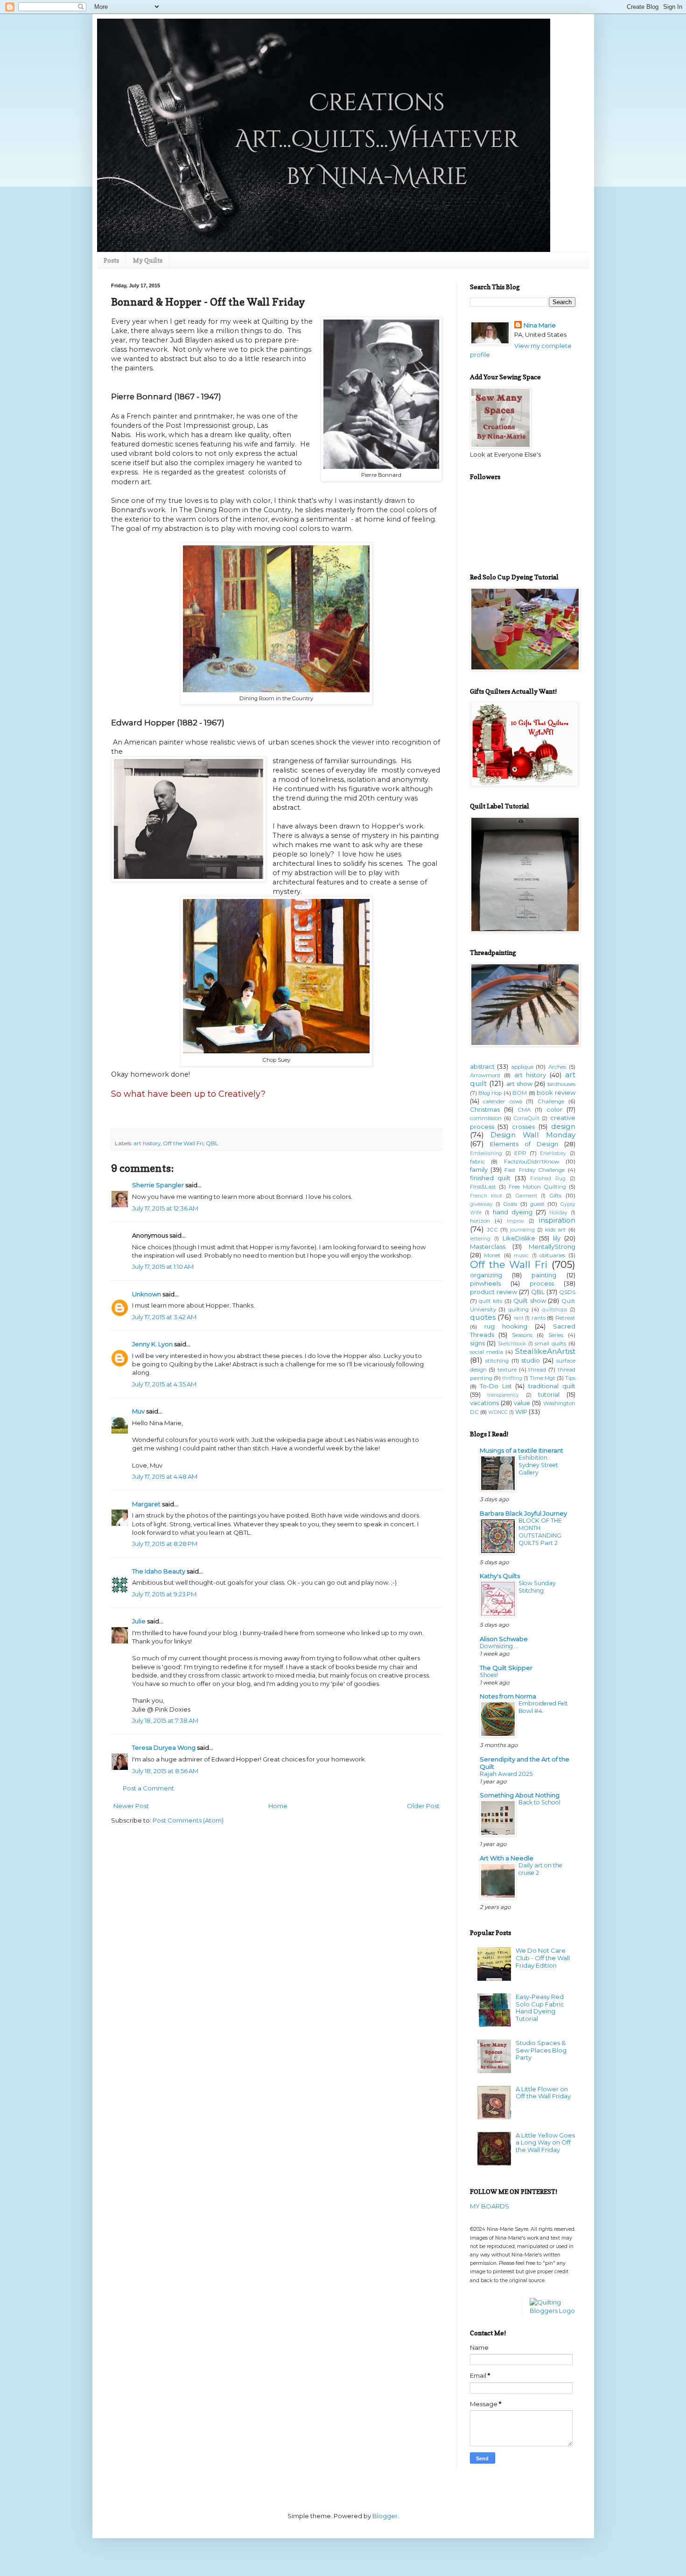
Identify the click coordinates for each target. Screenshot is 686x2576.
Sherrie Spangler (158, 1185)
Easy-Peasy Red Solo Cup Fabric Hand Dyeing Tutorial (540, 2008)
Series (556, 1335)
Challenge (551, 1101)
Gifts (555, 1196)
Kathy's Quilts (500, 1576)
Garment (526, 1196)
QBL (212, 1143)
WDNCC (498, 1412)
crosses (523, 1127)
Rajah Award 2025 (506, 1774)
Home (278, 1806)
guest (537, 1204)
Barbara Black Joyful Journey (523, 1513)
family (479, 1170)
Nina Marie (540, 325)
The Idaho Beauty (159, 1571)
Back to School (539, 1802)
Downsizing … (499, 1646)
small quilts (550, 1344)
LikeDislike (519, 1238)
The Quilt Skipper (506, 1668)
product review (493, 1292)
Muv (138, 1411)
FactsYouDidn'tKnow (532, 1162)
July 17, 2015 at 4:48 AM (165, 1476)
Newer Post (131, 1806)
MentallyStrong (552, 1246)
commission (486, 1118)
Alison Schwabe (504, 1639)
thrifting (512, 1378)
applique (522, 1067)
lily (557, 1238)
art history (147, 1143)
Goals (510, 1204)
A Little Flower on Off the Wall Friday (543, 2093)
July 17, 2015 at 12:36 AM (165, 1208)
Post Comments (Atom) (188, 1820)
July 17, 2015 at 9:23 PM (164, 1594)
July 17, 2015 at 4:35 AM (164, 1384)
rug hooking (506, 1326)
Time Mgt (542, 1378)
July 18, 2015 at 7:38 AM (165, 1720)
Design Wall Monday (533, 1135)
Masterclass (488, 1246)
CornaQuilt (527, 1118)
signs (477, 1343)
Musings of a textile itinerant (521, 1450)
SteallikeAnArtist (545, 1351)
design (563, 1126)
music (521, 1256)
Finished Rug (548, 1179)
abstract (482, 1066)
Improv (515, 1221)
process (542, 1283)
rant (519, 1318)
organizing (486, 1275)
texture (507, 1370)
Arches (557, 1067)
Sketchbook (512, 1344)
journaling (522, 1230)
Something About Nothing (520, 1795)
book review (556, 1093)
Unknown (147, 1294)
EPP (520, 1153)
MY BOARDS (490, 2206)
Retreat (565, 1318)
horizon (480, 1221)
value (522, 1403)
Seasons (522, 1335)
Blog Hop (490, 1093)
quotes (483, 1317)
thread (537, 1370)
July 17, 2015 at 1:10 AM (163, 1267)
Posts (111, 260)
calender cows (503, 1101)
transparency (503, 1395)
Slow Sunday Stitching (537, 1587)
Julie (139, 1621)
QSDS (567, 1292)
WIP (521, 1412)
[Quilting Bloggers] (553, 2311)
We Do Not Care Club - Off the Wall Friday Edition (543, 1958)
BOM (520, 1093)
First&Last (483, 1187)
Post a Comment (148, 1788)
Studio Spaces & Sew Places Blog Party (541, 2050)
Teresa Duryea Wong (164, 1748)
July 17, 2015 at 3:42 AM (164, 1317)
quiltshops (554, 1310)
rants (539, 1318)
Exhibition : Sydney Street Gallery (538, 1465)
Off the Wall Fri (183, 1143)
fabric (477, 1162)
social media (486, 1352)
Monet (492, 1255)
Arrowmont (485, 1075)
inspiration (557, 1220)
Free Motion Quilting (537, 1187)
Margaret (146, 1504)
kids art (555, 1230)
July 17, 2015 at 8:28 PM (165, 1544)
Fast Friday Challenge (535, 1170)
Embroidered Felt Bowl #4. (543, 1707)
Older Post (423, 1806)
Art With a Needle (507, 1858)
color (554, 1109)
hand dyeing (513, 1212)
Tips (570, 1378)
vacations (484, 1403)
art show (519, 1084)
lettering (480, 1239)
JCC (492, 1230)
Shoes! (489, 1675)
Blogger (385, 2516)
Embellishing (486, 1153)
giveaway (481, 1204)
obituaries (552, 1255)
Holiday (558, 1213)
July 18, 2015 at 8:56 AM (165, 1771)
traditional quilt (552, 1386)
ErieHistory (553, 1153)
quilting (518, 1309)
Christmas (485, 1109)
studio (531, 1360)
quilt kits (490, 1301)
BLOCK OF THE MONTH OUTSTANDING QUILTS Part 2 (540, 1532)
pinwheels (485, 1283)
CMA (524, 1110)
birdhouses (561, 1084)
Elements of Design (524, 1144)
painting (544, 1275)
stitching (497, 1361)
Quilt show (529, 1301)
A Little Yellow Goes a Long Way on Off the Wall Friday (545, 2142)
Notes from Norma (508, 1696)
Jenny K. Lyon (152, 1344)
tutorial (549, 1394)
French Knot (486, 1196)
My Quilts (148, 260)
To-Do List (496, 1386)
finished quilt (490, 1178)
